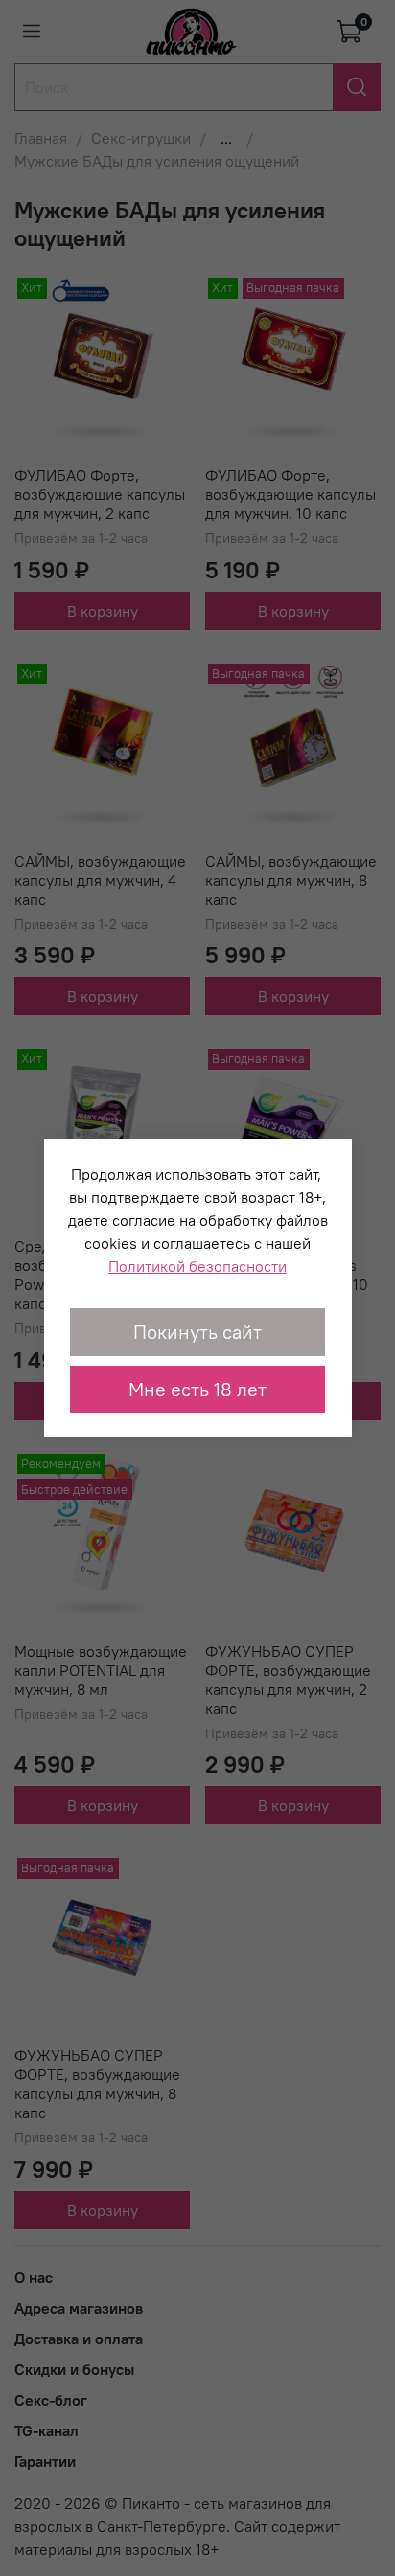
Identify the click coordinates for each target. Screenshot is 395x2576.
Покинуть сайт (197, 1332)
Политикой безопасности (197, 1266)
